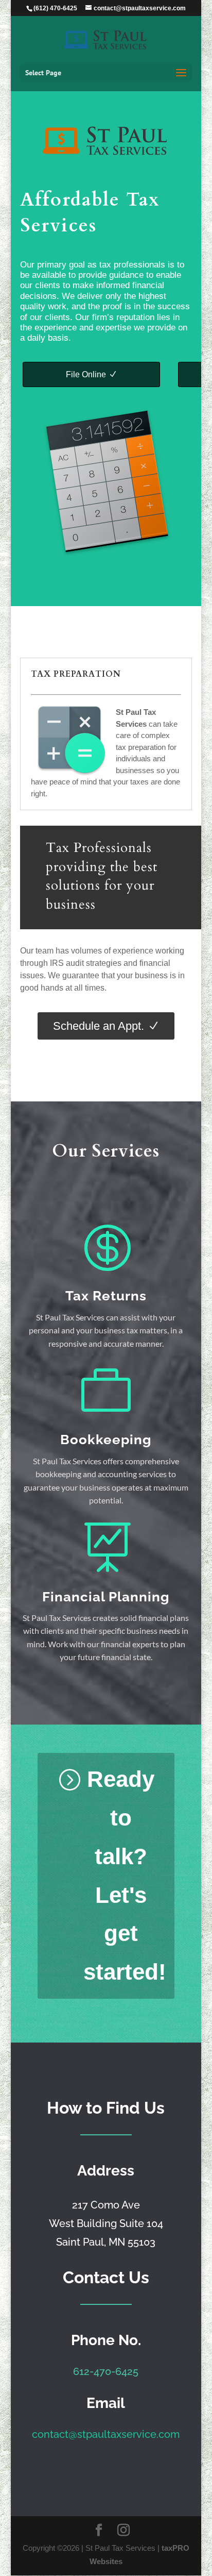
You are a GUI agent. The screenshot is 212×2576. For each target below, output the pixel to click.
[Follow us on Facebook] (99, 2531)
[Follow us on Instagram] (123, 2531)
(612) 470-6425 (55, 8)
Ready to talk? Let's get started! (125, 1875)
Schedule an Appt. (99, 1026)
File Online (86, 374)
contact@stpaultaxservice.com (106, 2434)
